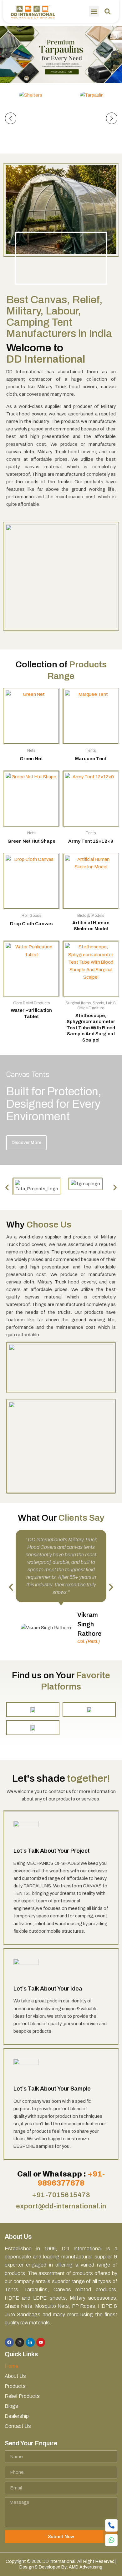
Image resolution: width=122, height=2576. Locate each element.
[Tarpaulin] (91, 95)
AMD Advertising (86, 2567)
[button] (94, 11)
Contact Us (18, 2426)
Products (15, 2386)
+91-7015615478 (61, 2195)
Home (11, 2366)
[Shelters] (30, 95)
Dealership (17, 2416)
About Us (15, 2376)
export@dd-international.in (61, 2206)
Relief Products (22, 2396)
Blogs (11, 2406)
